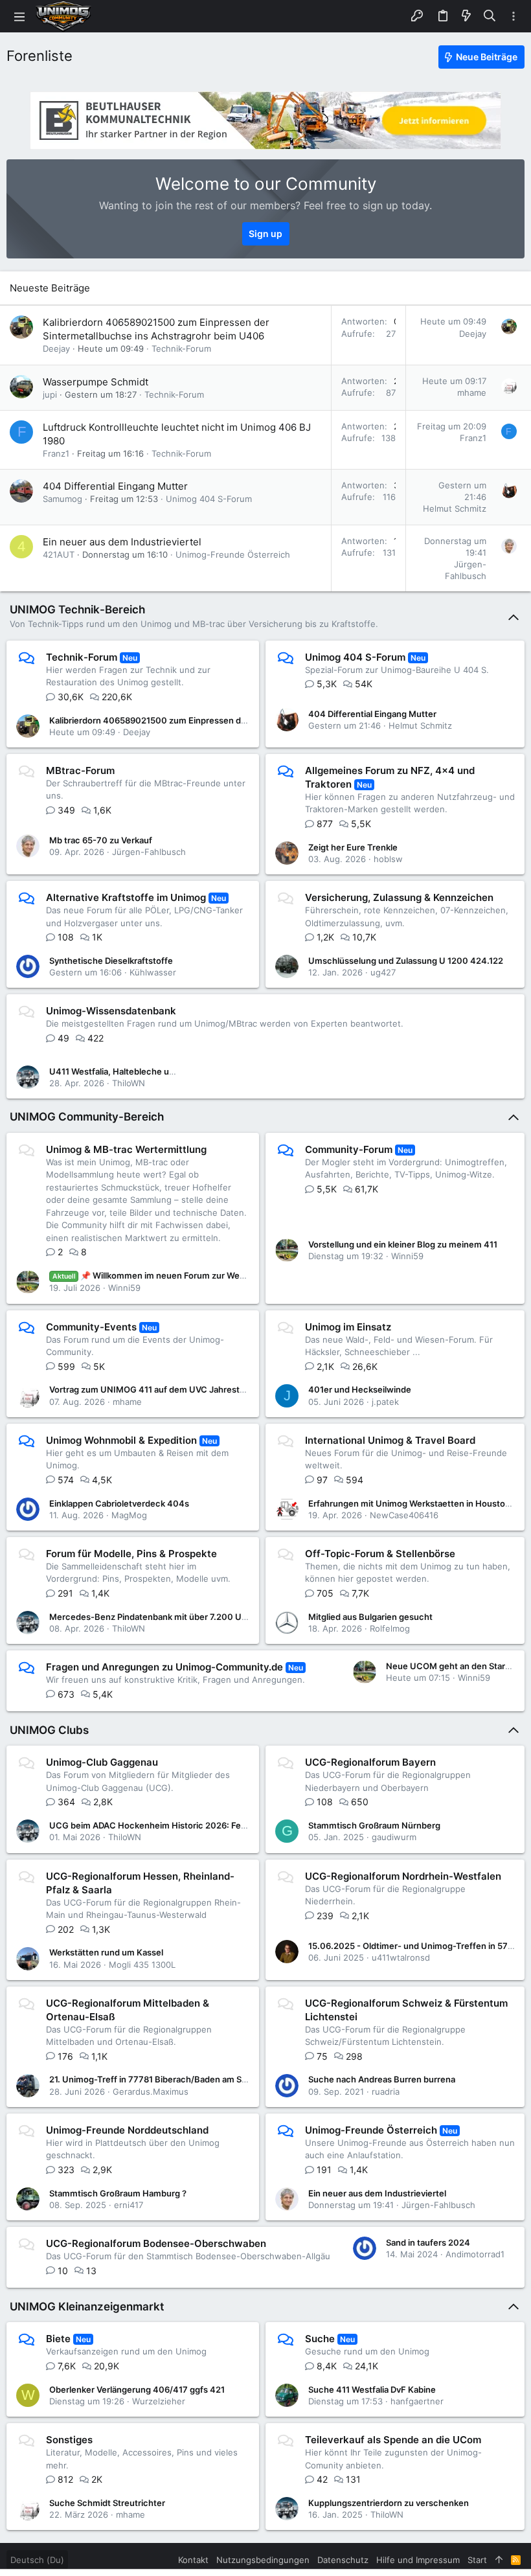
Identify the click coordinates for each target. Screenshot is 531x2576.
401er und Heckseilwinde (360, 1389)
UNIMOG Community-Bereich (87, 1117)
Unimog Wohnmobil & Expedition (121, 1440)
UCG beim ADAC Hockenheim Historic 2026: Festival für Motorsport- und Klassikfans (220, 1825)
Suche (320, 2339)
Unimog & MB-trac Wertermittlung (126, 1149)
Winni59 (124, 1288)
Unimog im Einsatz (348, 1327)
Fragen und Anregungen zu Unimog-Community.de (164, 1667)
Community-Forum (349, 1149)
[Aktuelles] (466, 16)
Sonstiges (69, 2440)
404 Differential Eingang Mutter (115, 486)
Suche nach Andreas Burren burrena (382, 2079)
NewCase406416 (404, 1515)
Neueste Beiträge (50, 288)
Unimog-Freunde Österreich (233, 554)
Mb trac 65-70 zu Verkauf (101, 840)
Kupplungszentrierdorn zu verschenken (389, 2503)
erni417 (129, 2205)
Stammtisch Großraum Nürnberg (374, 1825)
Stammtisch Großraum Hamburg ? (118, 2193)
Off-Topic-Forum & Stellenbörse (380, 1554)
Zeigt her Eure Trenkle (353, 847)
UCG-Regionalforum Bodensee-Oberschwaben (156, 2243)
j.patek (385, 1402)
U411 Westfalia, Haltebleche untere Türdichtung (146, 1071)
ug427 (383, 972)
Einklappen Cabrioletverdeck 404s (119, 1503)
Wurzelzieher (159, 2401)
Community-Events (91, 1327)
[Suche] (490, 16)
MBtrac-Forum (80, 770)
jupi (50, 394)
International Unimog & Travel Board (390, 1440)
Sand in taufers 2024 (428, 2242)
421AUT (59, 554)
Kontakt (193, 2560)
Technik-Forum (181, 348)
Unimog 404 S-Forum (209, 499)
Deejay (56, 348)
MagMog (129, 1515)
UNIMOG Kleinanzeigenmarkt (87, 2307)
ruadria (386, 2092)
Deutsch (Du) (37, 2560)
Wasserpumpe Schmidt (96, 382)
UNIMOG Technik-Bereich (77, 610)
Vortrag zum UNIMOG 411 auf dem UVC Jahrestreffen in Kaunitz (178, 1389)
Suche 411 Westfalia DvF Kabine (372, 2389)
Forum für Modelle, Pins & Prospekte (131, 1554)
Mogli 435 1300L (142, 1965)
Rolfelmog (390, 1628)
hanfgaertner (417, 2401)
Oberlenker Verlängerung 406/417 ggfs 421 (137, 2389)
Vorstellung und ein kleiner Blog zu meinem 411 (403, 1244)
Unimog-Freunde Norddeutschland (127, 2130)
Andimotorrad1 (475, 2254)
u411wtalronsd (401, 1957)
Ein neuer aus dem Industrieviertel (122, 542)
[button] (19, 16)
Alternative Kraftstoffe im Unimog (126, 897)
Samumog (62, 499)
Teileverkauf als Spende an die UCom (393, 2440)
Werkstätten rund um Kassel (106, 1952)
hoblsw (388, 859)
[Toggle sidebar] (514, 17)
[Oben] (499, 2560)
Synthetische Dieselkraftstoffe (111, 961)
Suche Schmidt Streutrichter (107, 2503)
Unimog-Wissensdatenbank (111, 1011)
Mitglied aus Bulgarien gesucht (370, 1617)
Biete (58, 2339)
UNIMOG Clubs (49, 1730)
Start (477, 2560)
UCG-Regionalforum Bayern (370, 1762)
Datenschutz (343, 2560)
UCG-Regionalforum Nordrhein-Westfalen (403, 1876)
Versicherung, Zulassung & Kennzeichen (399, 897)
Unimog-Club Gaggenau (102, 1762)
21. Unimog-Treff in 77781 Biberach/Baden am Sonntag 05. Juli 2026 (187, 2079)
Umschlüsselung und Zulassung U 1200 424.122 (406, 961)
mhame (472, 393)
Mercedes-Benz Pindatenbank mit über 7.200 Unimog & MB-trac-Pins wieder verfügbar (226, 1617)
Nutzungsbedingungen (263, 2560)
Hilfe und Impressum (418, 2560)
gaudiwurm (394, 1837)
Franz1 (56, 453)
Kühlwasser (153, 972)
